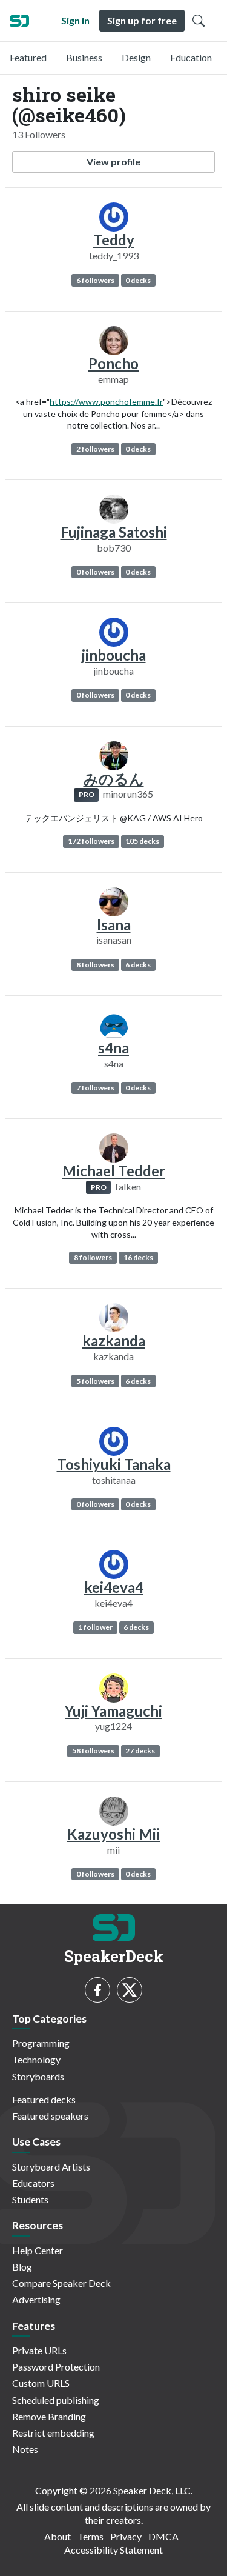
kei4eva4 (114, 1587)
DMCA (163, 2536)
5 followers (95, 1381)
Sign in (75, 20)
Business (84, 57)
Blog (22, 2267)
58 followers (93, 1751)
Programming (41, 2043)
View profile (113, 162)
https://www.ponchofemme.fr (106, 402)
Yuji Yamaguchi (113, 1711)
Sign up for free (142, 20)
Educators (33, 2183)
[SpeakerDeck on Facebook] (97, 1990)
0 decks (138, 280)
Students (30, 2199)
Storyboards (38, 2076)
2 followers (95, 449)
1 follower (95, 1627)
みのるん (114, 779)
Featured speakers (50, 2116)
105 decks (142, 841)
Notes (25, 2449)
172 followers (91, 841)
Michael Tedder (114, 1171)
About (58, 2536)
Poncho (113, 363)
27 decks (140, 1751)
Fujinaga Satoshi (114, 532)
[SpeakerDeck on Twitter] (130, 1990)
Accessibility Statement (113, 2550)
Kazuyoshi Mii (113, 1834)
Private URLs (39, 2350)
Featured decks (44, 2099)
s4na (113, 1048)
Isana (114, 925)
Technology (36, 2059)
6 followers (95, 280)
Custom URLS (41, 2383)
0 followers (95, 572)
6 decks (138, 965)
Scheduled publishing (56, 2400)
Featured (28, 57)
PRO (87, 794)
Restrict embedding (53, 2433)
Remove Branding (49, 2416)
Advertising (36, 2299)
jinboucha (114, 655)
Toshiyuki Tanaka (114, 1464)
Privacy (126, 2536)
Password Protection (56, 2367)
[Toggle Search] (199, 21)
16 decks (138, 1257)
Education (191, 57)
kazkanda (114, 1340)
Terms (90, 2536)
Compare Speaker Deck (61, 2283)
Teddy (114, 240)
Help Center (38, 2250)
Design (136, 57)
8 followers (95, 965)
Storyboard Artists (51, 2167)
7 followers (95, 1088)
